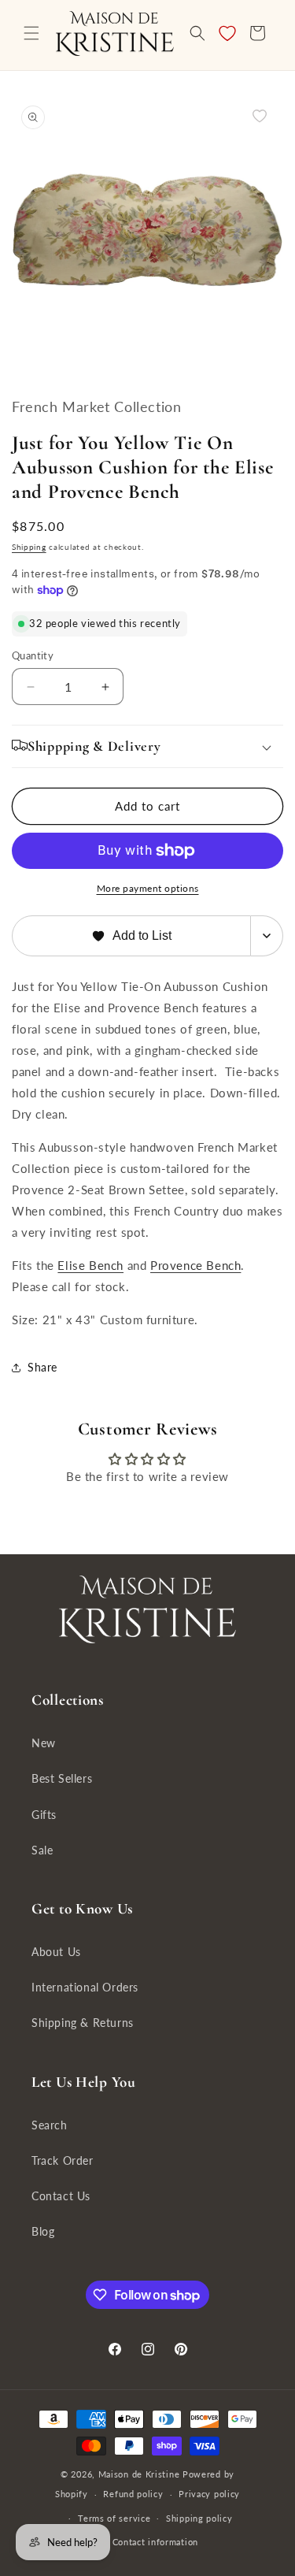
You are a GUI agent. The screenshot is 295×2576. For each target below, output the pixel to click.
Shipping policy (199, 2518)
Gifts (44, 1815)
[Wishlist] (227, 33)
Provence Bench (195, 1265)
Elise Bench (90, 1265)
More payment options (148, 888)
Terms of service (114, 2518)
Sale (42, 1850)
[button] (31, 33)
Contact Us (61, 2196)
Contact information (155, 2542)
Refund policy (133, 2494)
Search (50, 2125)
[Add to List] (260, 116)
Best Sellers (62, 1778)
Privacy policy (209, 2494)
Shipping (29, 547)
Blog (43, 2231)
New (44, 1743)
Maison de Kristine (140, 2474)
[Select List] (267, 936)
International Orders (85, 1987)
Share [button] (42, 1367)
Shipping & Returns (83, 2023)
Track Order (63, 2160)
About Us (56, 1952)
